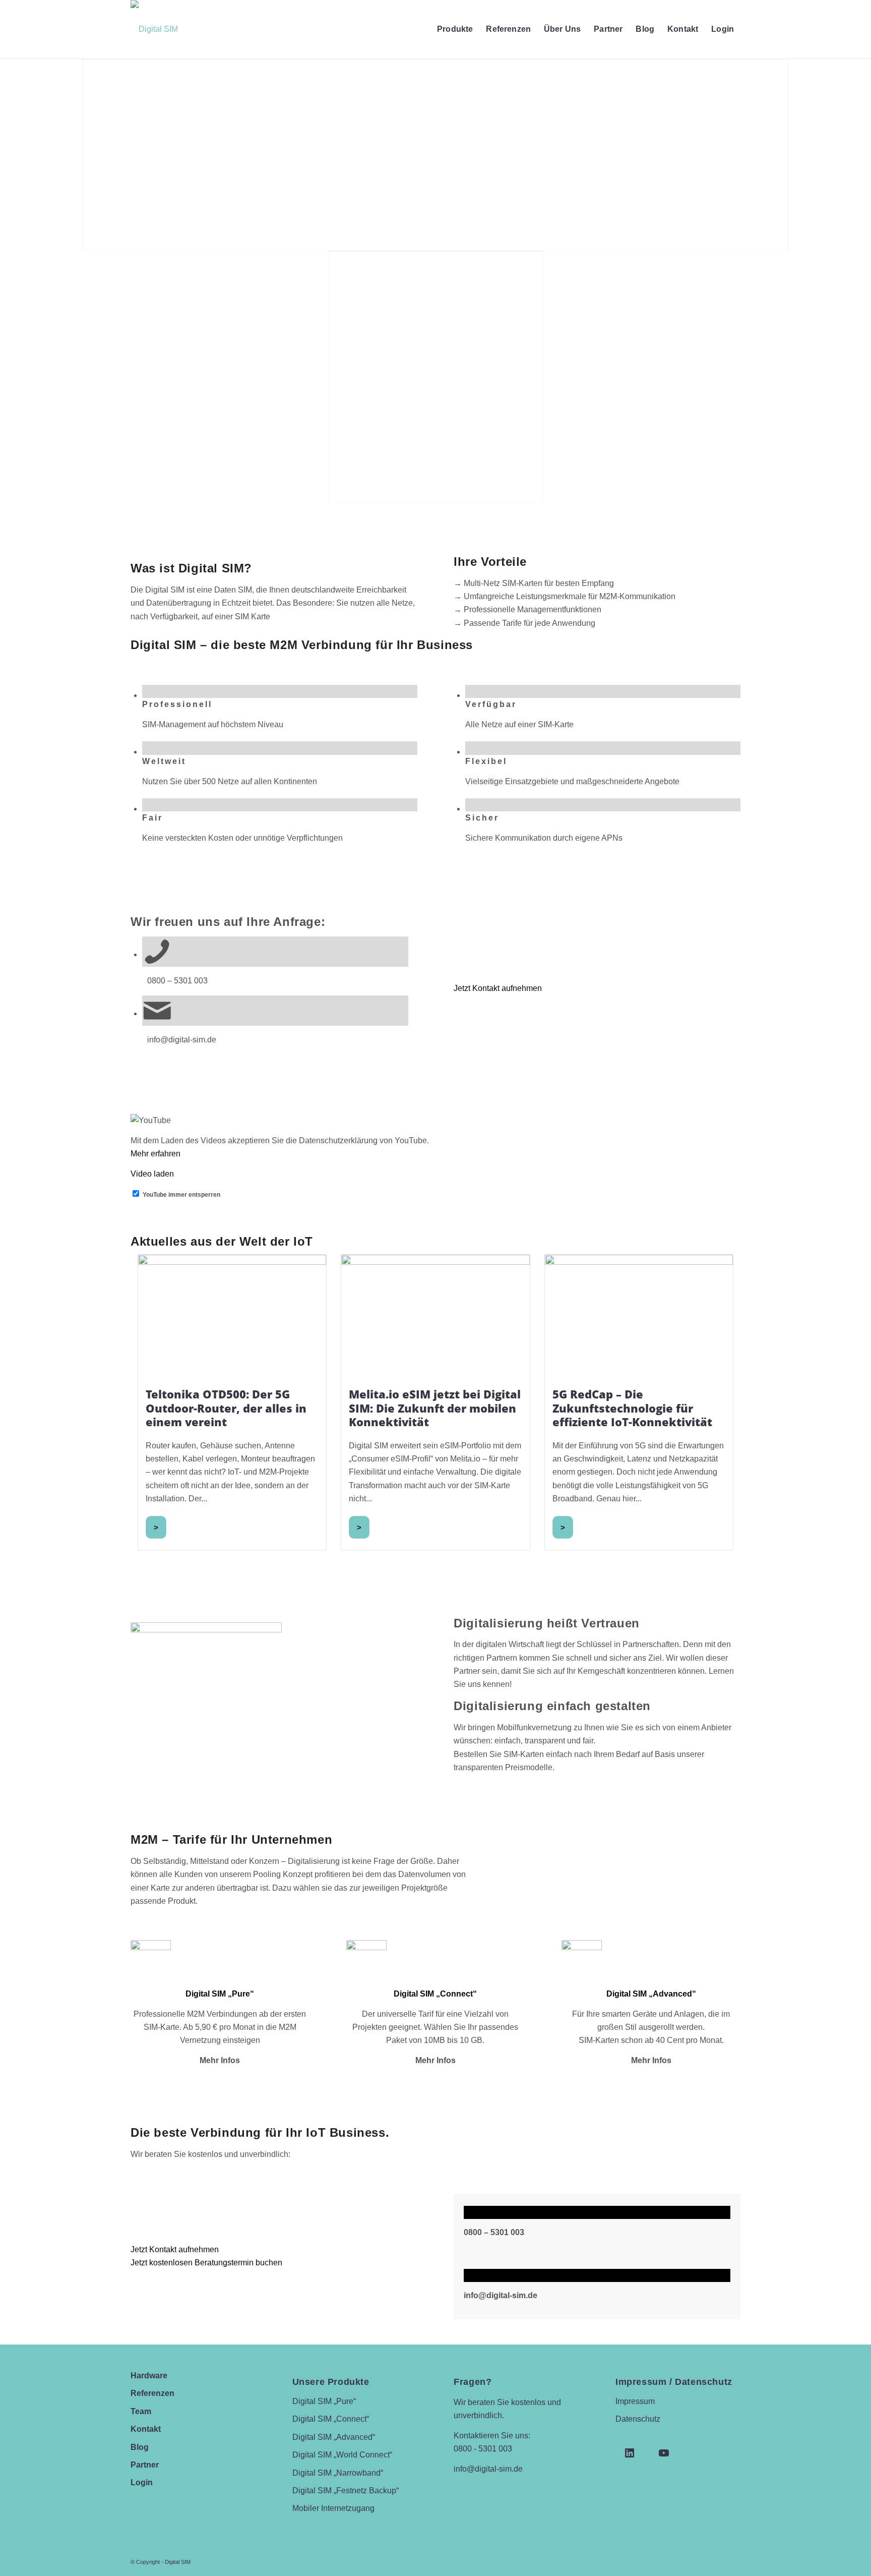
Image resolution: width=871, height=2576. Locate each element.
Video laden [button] (152, 1174)
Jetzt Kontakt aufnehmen (498, 988)
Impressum (635, 2401)
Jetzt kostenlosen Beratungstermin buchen (206, 2263)
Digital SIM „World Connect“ (342, 2455)
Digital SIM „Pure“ (324, 2401)
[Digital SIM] (154, 29)
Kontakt (146, 2429)
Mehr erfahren (155, 1154)
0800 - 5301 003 (483, 2449)
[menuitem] (455, 29)
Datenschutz (638, 2419)
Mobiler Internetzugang (333, 2508)
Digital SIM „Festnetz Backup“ (346, 2491)
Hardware (149, 2376)
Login (142, 2482)
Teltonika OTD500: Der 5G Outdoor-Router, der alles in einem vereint (226, 1408)
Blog (140, 2447)
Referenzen (152, 2393)
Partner (145, 2465)
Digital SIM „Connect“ (331, 2419)
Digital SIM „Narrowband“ (338, 2473)
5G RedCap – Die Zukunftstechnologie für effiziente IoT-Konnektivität (632, 1408)
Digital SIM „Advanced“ (334, 2437)
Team (141, 2411)
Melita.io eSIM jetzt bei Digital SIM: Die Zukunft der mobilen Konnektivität (435, 1408)
